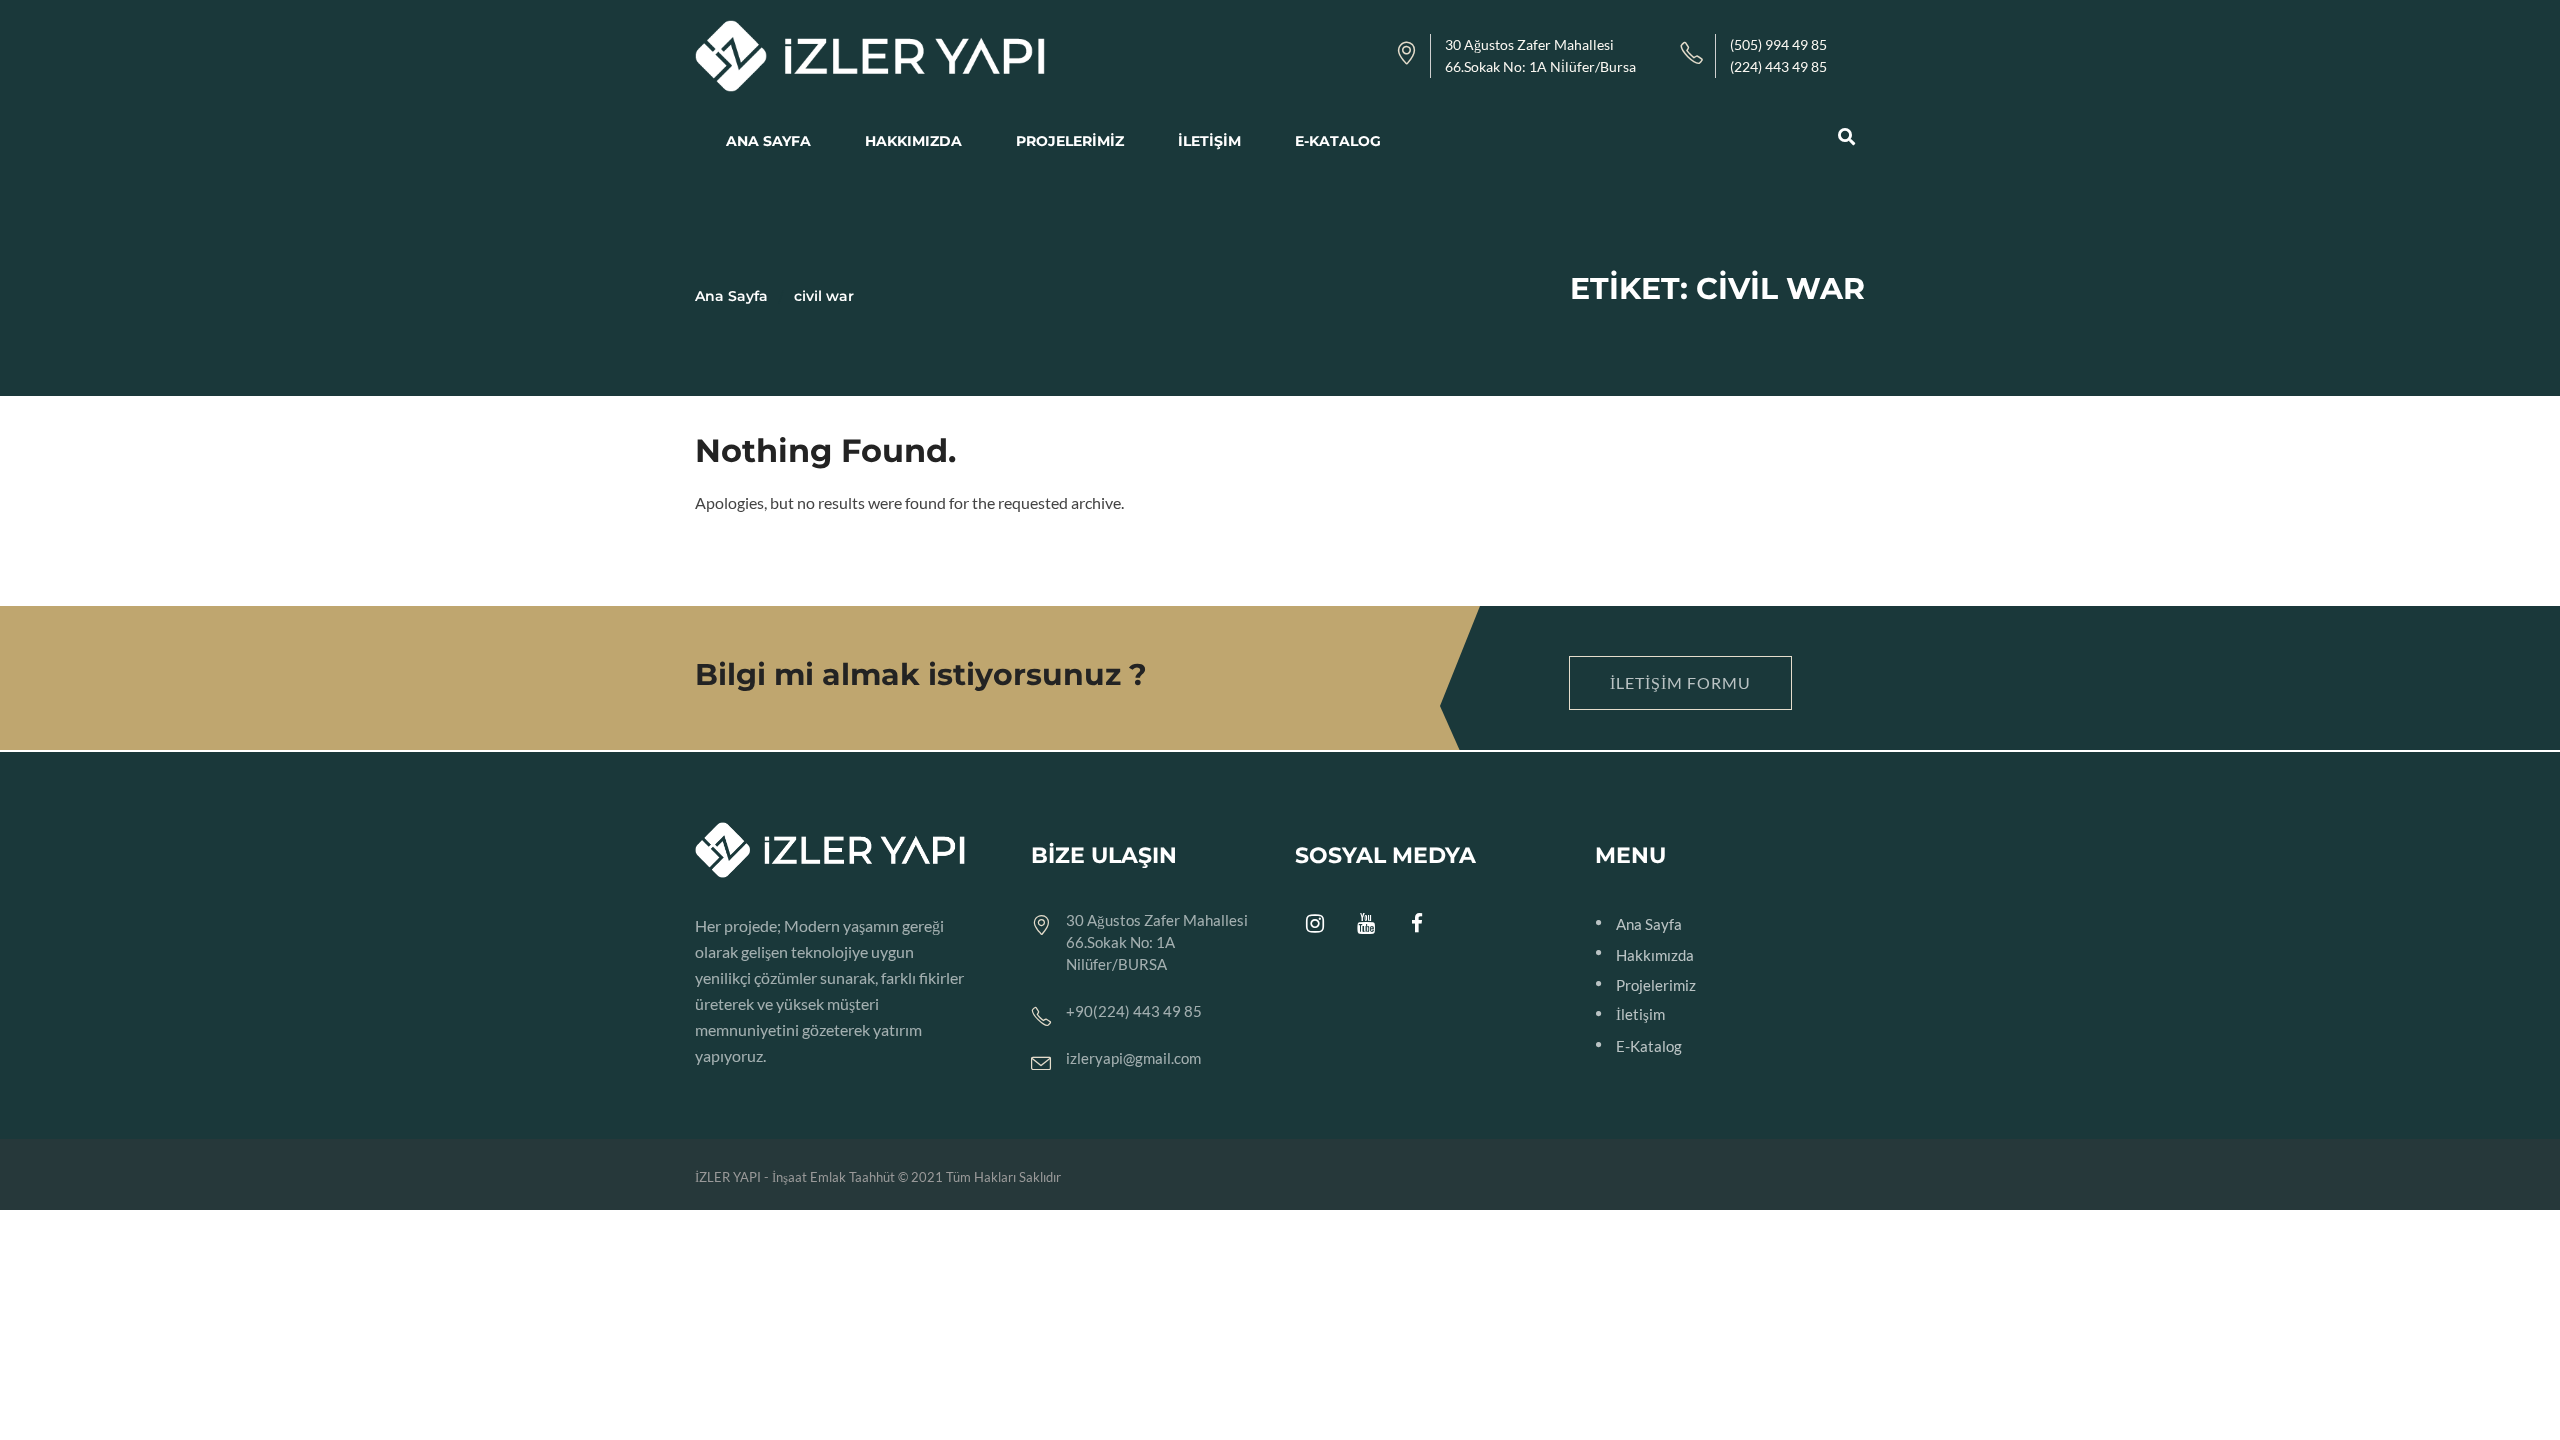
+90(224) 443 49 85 (1134, 1011)
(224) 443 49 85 (1778, 66)
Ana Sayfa (731, 296)
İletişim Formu (1680, 682)
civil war (824, 296)
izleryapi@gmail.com (1133, 1058)
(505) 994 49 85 (1778, 44)
